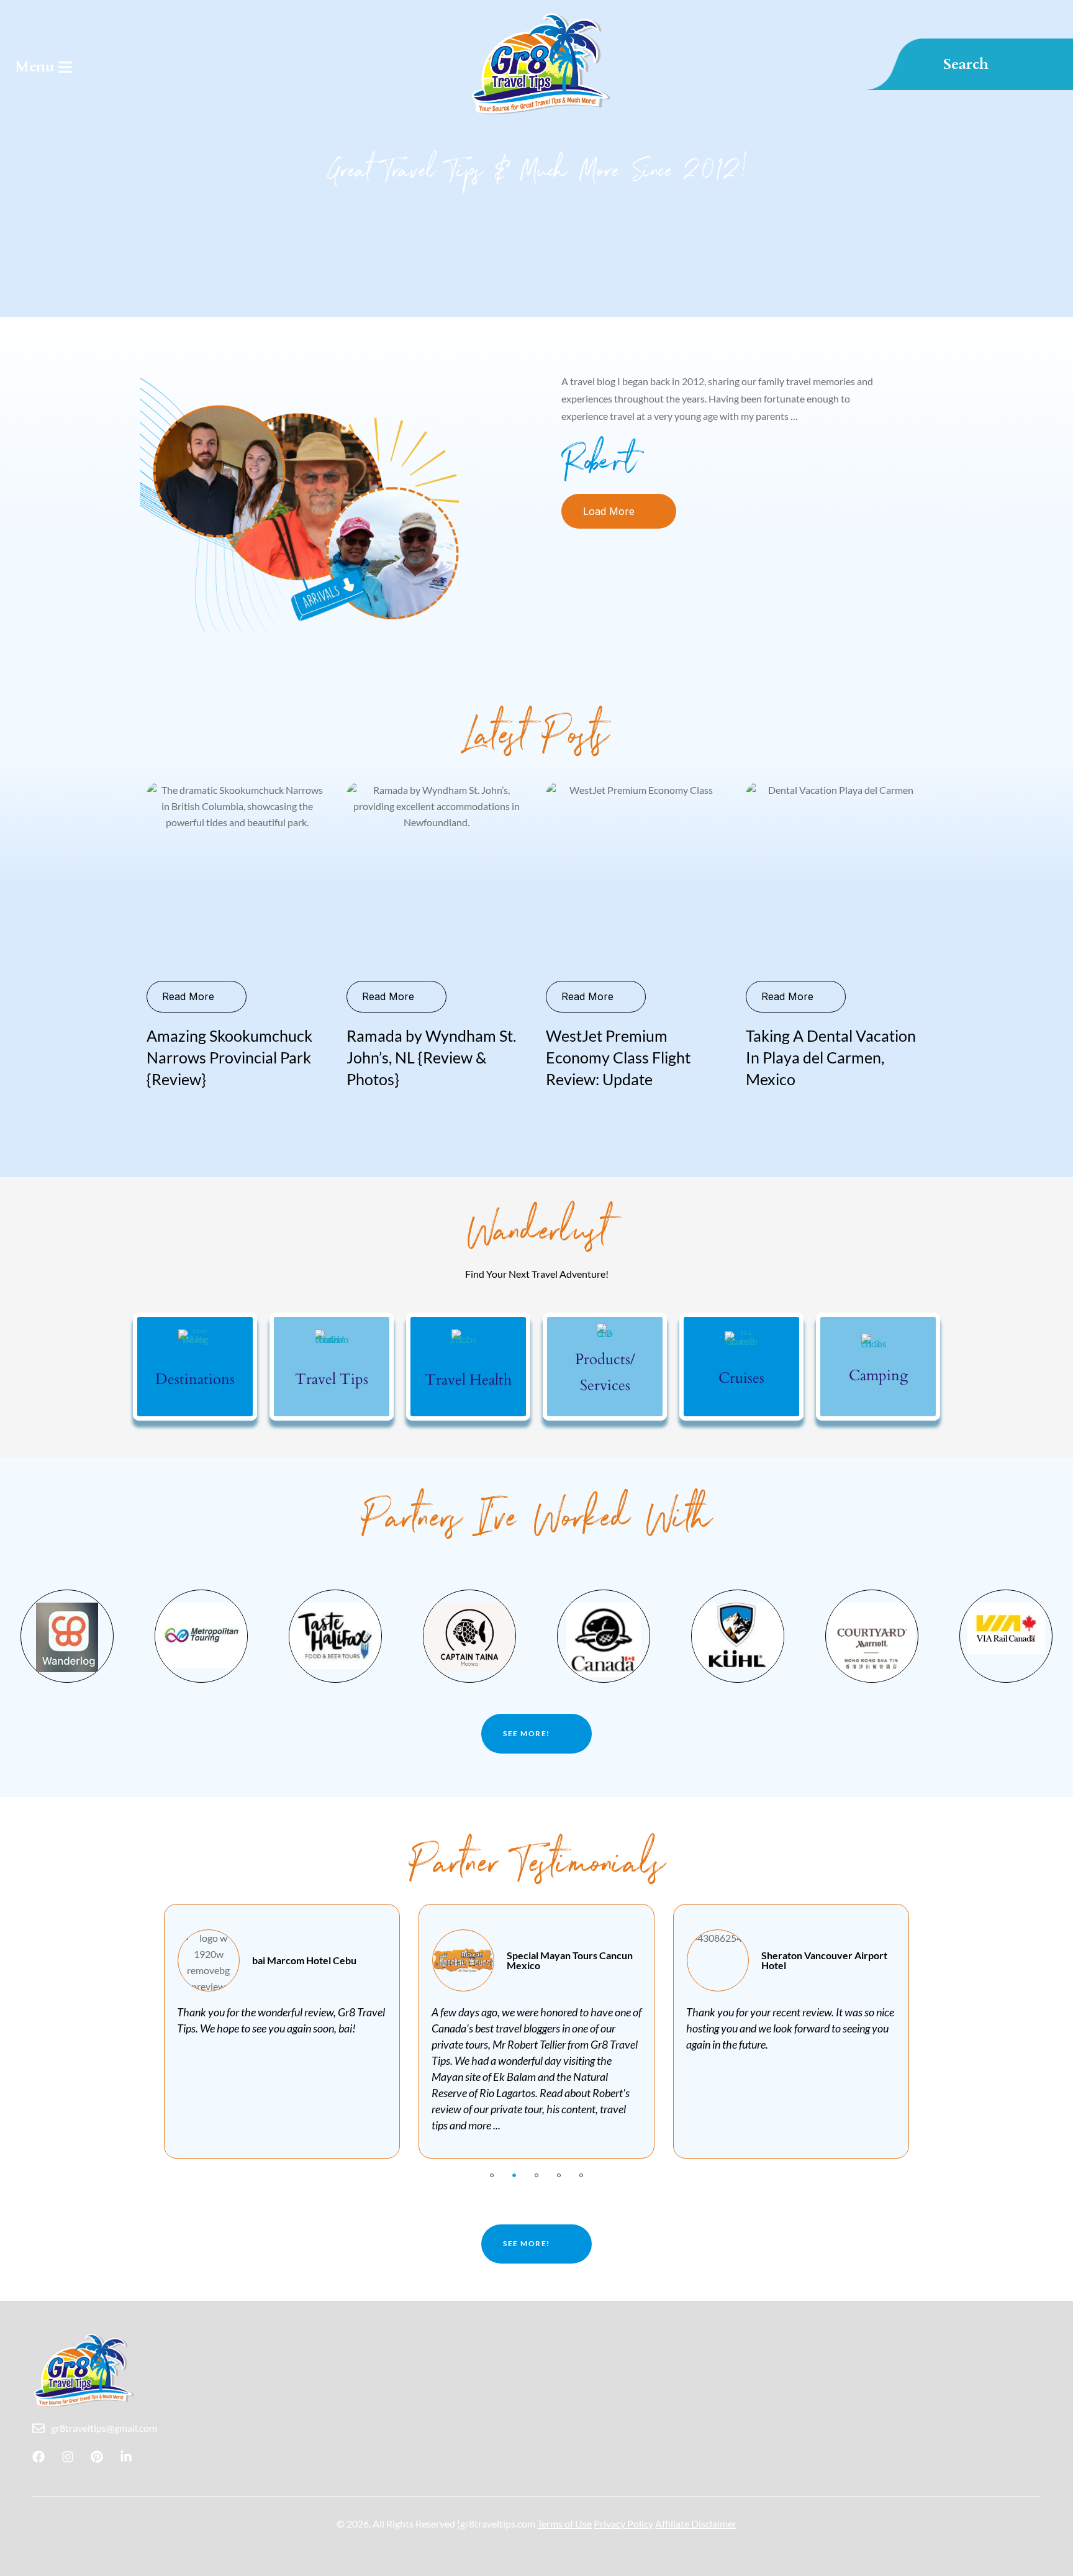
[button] (492, 2175)
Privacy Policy (623, 2524)
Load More (609, 511)
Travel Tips (332, 1379)
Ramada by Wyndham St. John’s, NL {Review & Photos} (431, 1057)
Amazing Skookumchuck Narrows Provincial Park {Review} (229, 1057)
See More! (527, 1733)
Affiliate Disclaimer (696, 2524)
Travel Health (468, 1380)
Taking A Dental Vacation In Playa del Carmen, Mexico (831, 1057)
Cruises (741, 1378)
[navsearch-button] (972, 64)
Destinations (195, 1379)
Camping (878, 1376)
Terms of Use (564, 2524)
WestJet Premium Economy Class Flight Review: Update (618, 1057)
